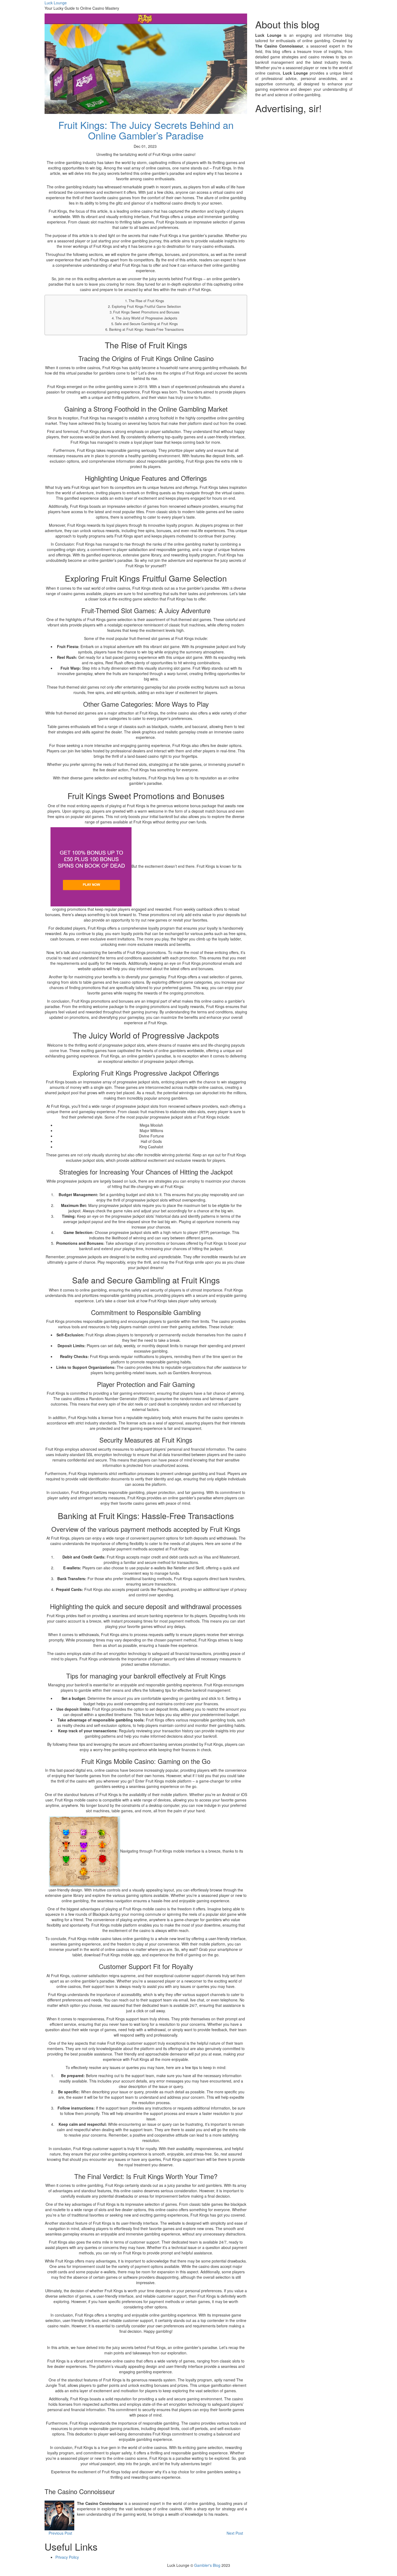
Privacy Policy (67, 2557)
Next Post (235, 2533)
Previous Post (60, 2533)
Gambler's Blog (207, 2565)
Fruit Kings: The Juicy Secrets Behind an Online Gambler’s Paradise (146, 130)
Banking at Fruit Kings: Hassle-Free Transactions (146, 329)
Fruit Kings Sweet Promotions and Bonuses (146, 312)
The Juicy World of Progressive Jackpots (146, 318)
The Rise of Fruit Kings (146, 301)
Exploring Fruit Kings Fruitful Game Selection (146, 306)
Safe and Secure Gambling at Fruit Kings (146, 324)
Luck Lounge (56, 3)
